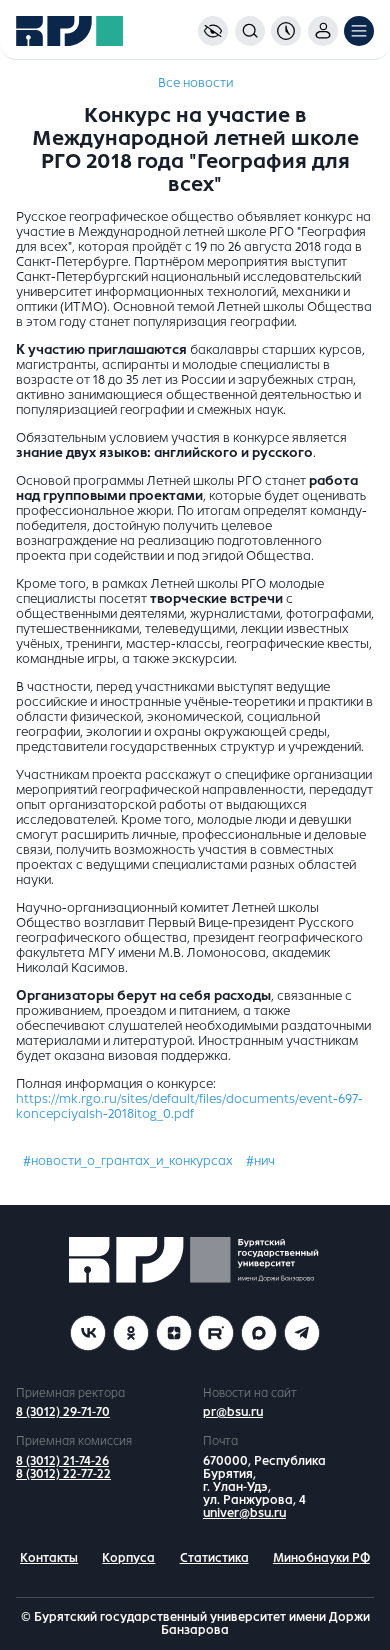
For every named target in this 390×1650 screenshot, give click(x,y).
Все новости (195, 83)
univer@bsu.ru (244, 1513)
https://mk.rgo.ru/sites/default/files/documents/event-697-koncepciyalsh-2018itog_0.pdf (189, 1106)
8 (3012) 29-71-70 (63, 1412)
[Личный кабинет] (323, 31)
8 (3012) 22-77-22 (63, 1474)
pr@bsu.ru (233, 1412)
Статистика (214, 1558)
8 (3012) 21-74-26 (62, 1461)
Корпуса (128, 1558)
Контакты (49, 1558)
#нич (260, 1161)
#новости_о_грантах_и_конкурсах (128, 1161)
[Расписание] (286, 31)
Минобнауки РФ (321, 1558)
